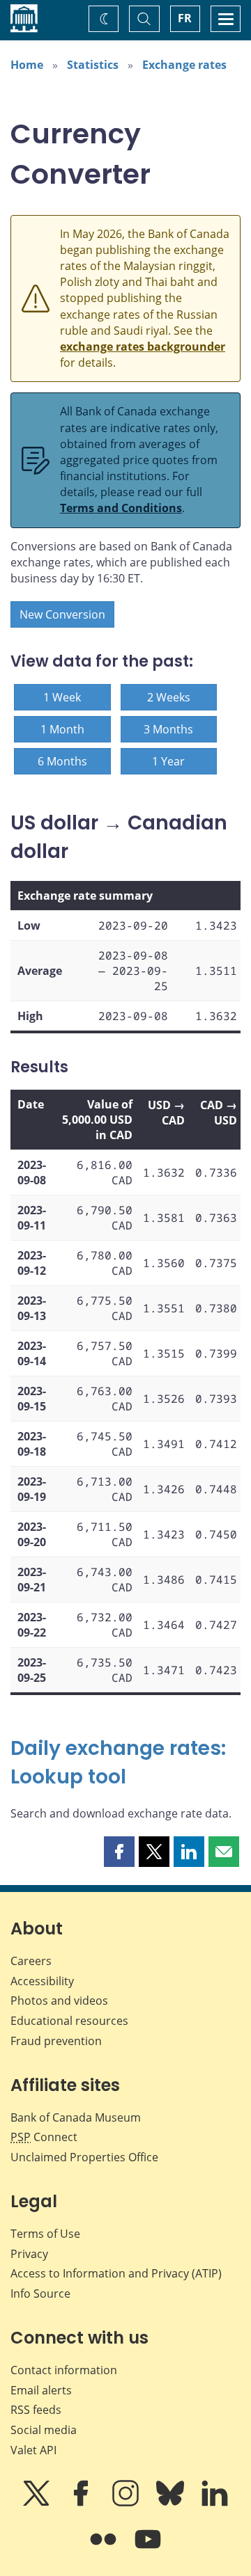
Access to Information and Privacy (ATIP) (116, 2273)
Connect (44, 2137)
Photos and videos (59, 2001)
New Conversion (62, 614)
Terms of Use (45, 2234)
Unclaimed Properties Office (84, 2157)
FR (185, 18)
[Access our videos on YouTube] (148, 2549)
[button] (119, 1852)
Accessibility (42, 1981)
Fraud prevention (56, 2041)
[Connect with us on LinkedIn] (215, 2503)
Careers (31, 1961)
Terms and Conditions (121, 508)
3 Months (168, 729)
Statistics (93, 65)
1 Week (62, 697)
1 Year (168, 761)
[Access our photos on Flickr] (105, 2549)
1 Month (62, 729)
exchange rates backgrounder (143, 347)
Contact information (64, 2370)
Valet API (33, 2450)
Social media (44, 2430)
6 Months (62, 761)
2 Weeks (169, 697)
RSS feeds (36, 2410)
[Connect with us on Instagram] (127, 2503)
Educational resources (69, 2021)
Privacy (29, 2254)
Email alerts (41, 2390)
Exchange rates (184, 65)
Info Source (40, 2293)
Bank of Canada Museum (76, 2117)
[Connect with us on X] (38, 2503)
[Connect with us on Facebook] (82, 2503)
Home (27, 65)
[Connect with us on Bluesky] (172, 2503)
